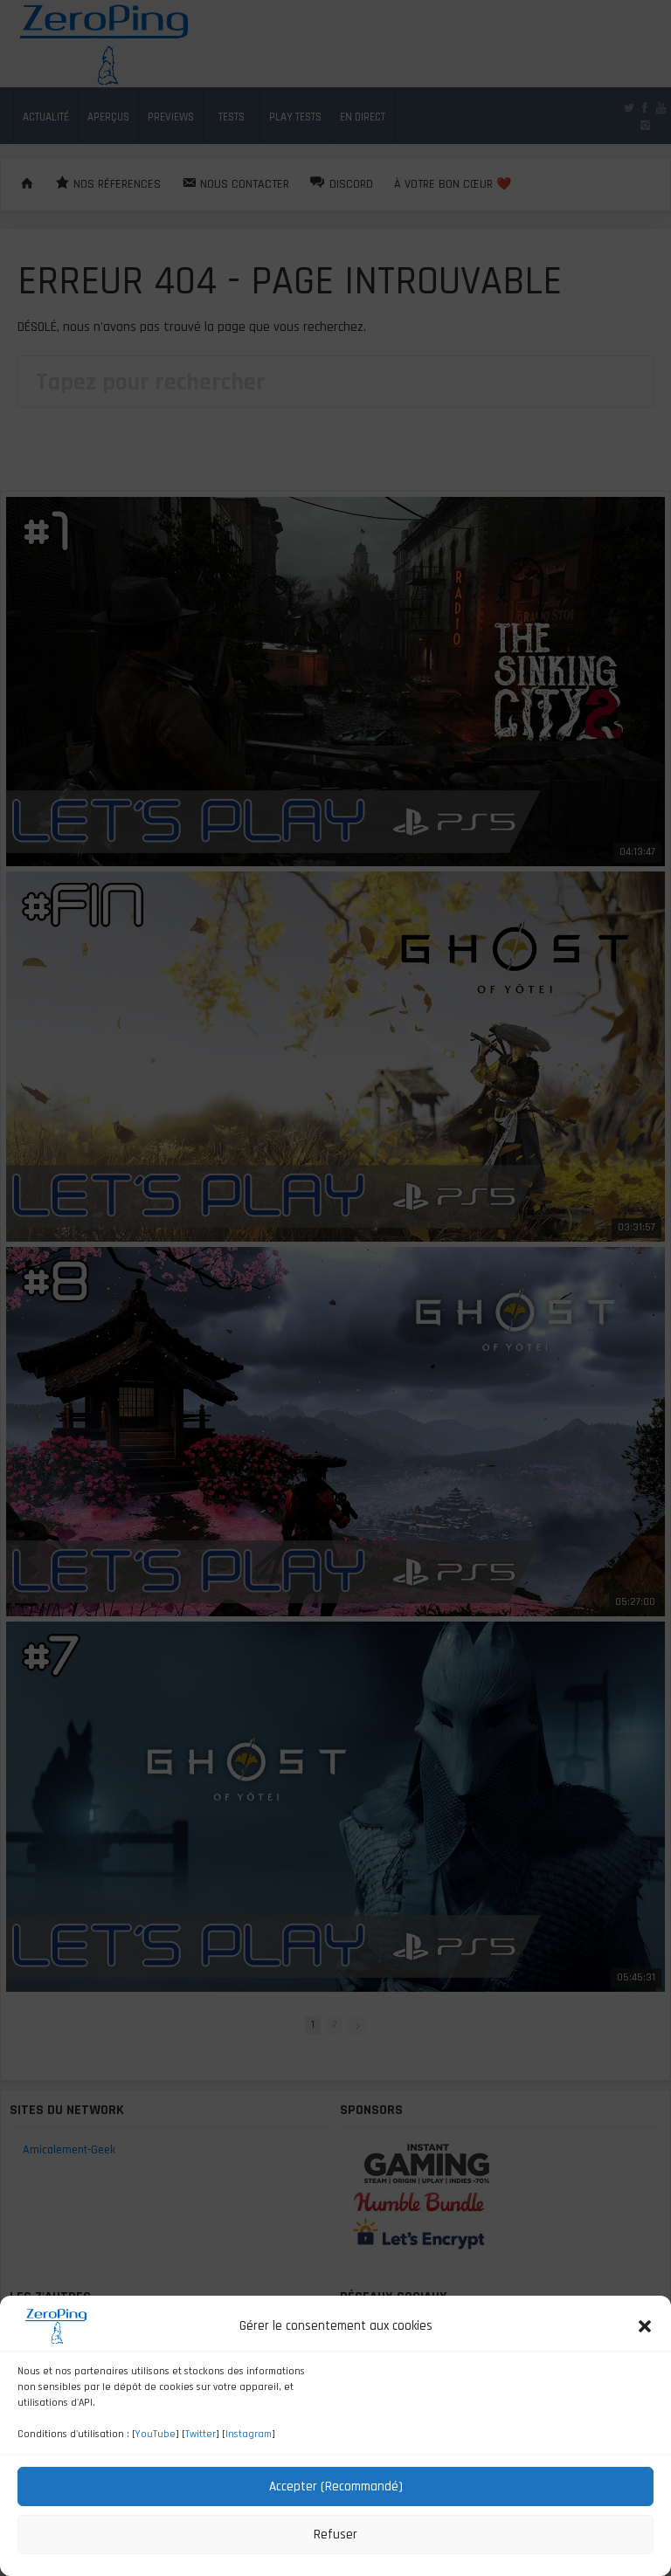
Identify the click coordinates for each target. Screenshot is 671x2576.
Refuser (335, 2535)
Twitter (201, 2434)
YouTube (156, 2434)
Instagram (249, 2434)
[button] (645, 2326)
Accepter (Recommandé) (336, 2486)
